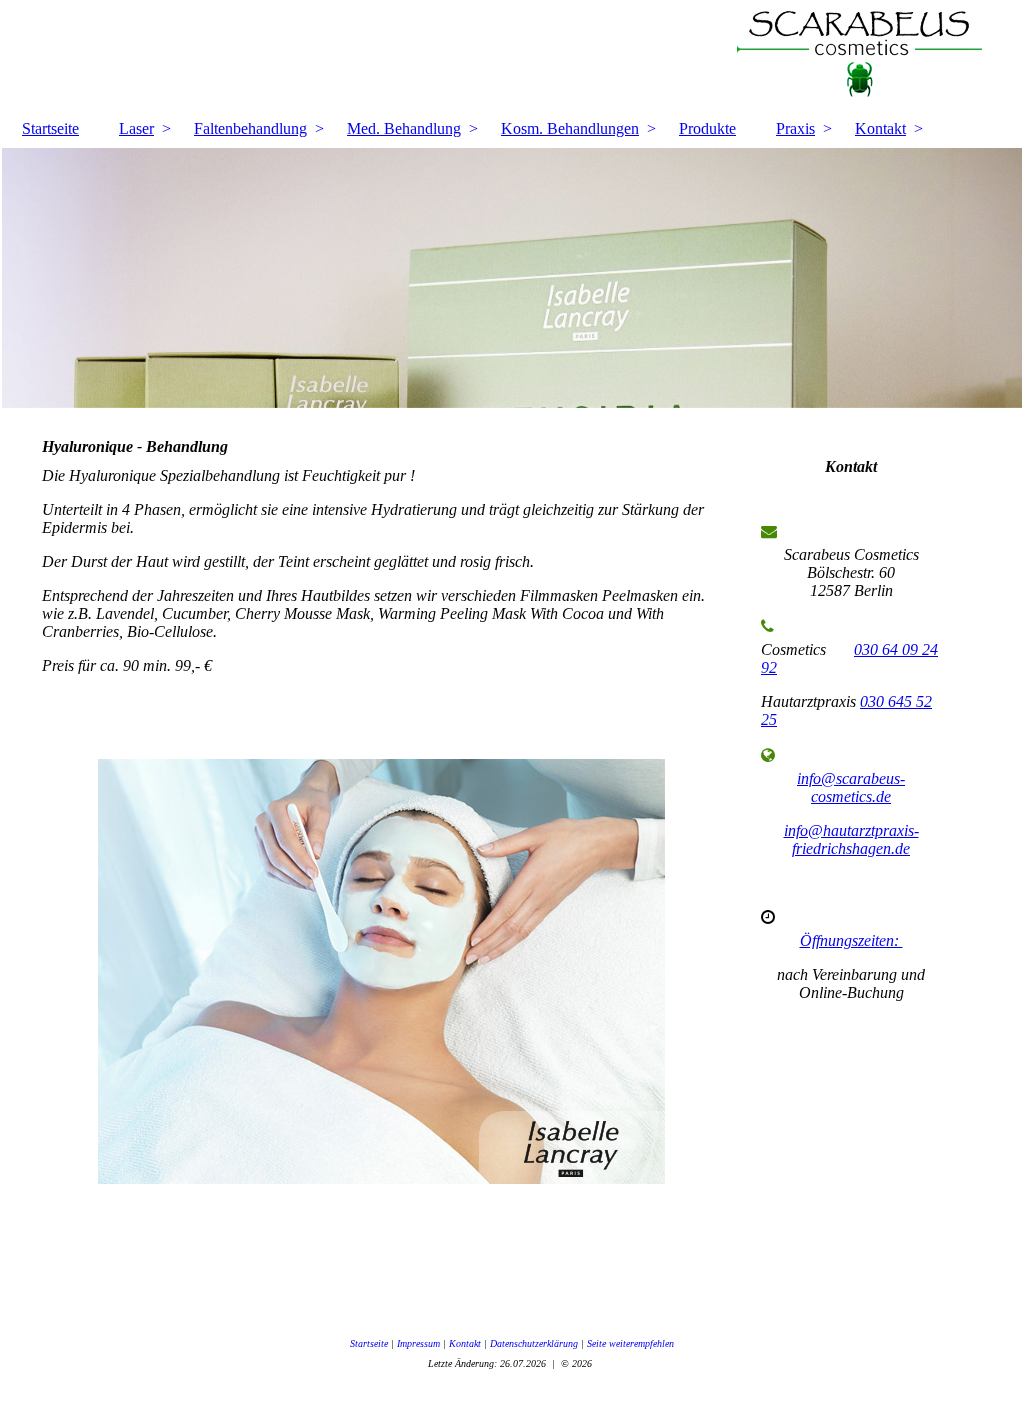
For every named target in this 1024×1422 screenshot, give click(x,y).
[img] (512, 55)
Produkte (707, 128)
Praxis (795, 128)
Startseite (50, 128)
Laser (136, 128)
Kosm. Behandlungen (570, 128)
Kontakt (880, 128)
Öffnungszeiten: (851, 940)
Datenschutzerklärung (534, 1343)
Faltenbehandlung (250, 128)
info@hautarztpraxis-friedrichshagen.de (851, 839)
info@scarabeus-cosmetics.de (851, 787)
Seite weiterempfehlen (630, 1343)
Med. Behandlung (404, 128)
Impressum (418, 1343)
